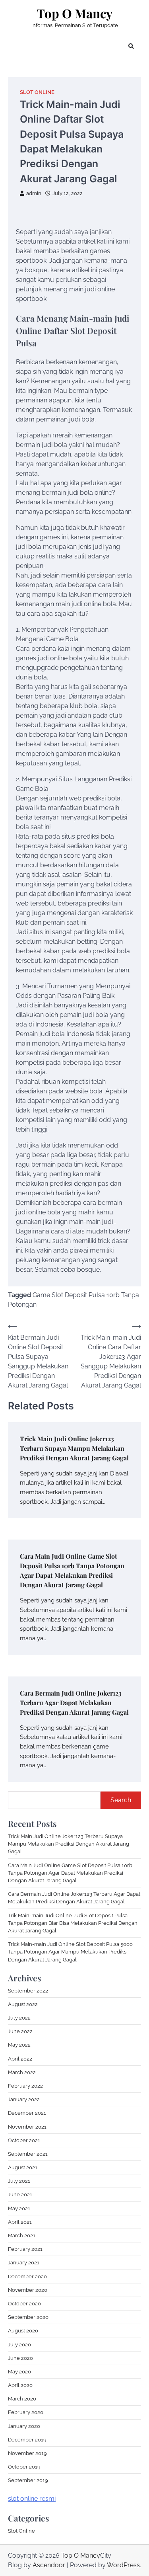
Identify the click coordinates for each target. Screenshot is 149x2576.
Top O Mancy (74, 13)
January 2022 (24, 2099)
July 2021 (19, 2181)
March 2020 (22, 2399)
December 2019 (27, 2440)
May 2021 (19, 2208)
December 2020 (27, 2276)
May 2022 (19, 2045)
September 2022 (28, 1991)
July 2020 (19, 2345)
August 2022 (23, 2004)
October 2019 (24, 2467)
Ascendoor (49, 2565)
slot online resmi (32, 2499)
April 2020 (20, 2385)
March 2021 (22, 2235)
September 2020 (28, 2317)
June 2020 (20, 2358)
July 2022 (19, 2018)
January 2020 (24, 2426)
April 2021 (20, 2222)
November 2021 (27, 2127)
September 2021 (28, 2154)
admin (34, 193)
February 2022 (25, 2086)
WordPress (123, 2565)
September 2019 (28, 2480)
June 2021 (20, 2194)
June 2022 (20, 2031)
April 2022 (20, 2059)
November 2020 (28, 2290)
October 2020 (24, 2304)
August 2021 (23, 2167)
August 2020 (23, 2331)
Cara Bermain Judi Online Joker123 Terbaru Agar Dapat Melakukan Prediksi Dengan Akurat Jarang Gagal (74, 1703)
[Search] (131, 46)
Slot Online (37, 92)
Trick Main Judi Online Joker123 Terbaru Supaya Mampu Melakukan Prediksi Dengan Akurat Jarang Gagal (74, 1448)
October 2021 (24, 2140)
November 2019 (27, 2453)
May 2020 (19, 2372)
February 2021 (25, 2249)
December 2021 (27, 2113)
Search (121, 1800)
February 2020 (26, 2412)
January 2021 (24, 2263)
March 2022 (22, 2072)
